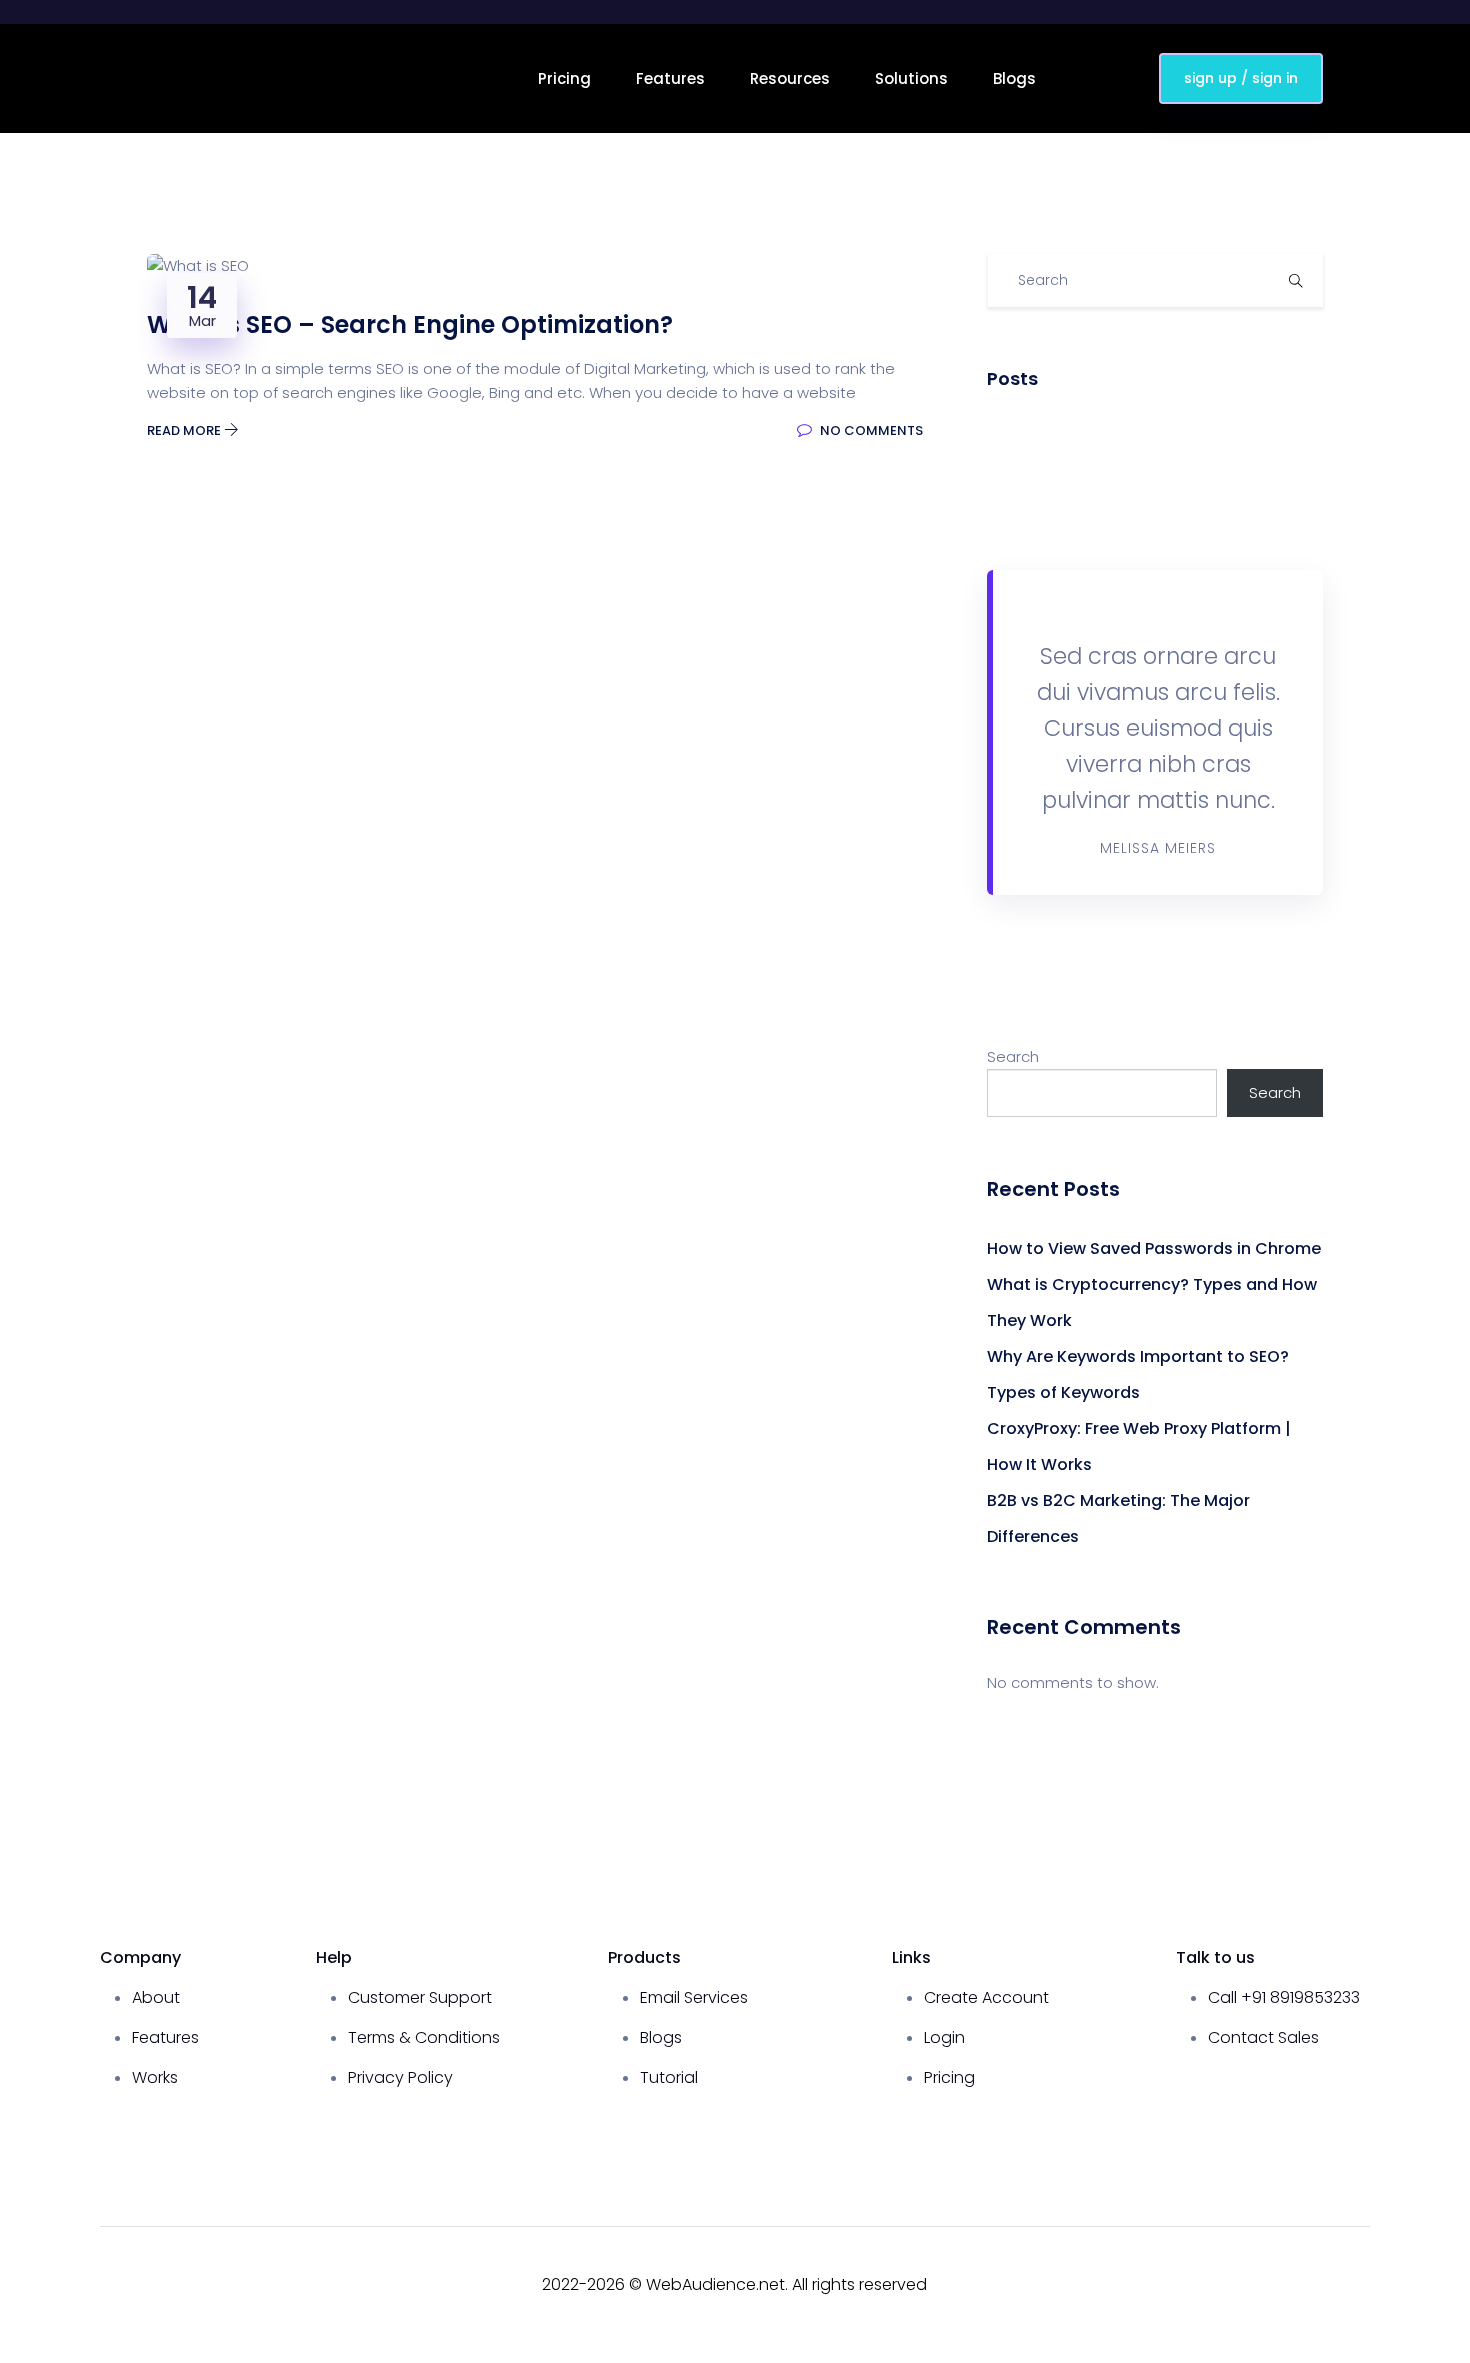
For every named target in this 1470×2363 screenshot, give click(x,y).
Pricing (564, 78)
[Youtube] (1290, 2285)
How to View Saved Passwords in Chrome (1154, 1248)
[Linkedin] (1362, 2285)
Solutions (911, 78)
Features (670, 78)
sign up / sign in (1241, 78)
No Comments (870, 430)
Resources (790, 78)
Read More (185, 430)
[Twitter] (1326, 2285)
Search (1013, 1056)
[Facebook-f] (1254, 2285)
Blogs (1014, 78)
